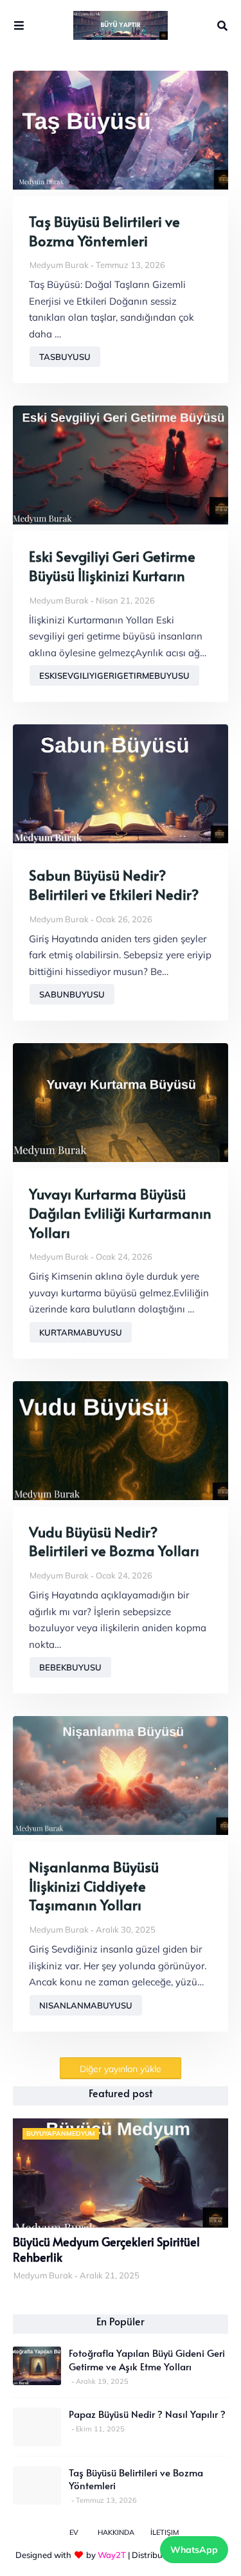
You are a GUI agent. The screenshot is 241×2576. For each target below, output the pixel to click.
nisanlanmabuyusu (86, 2005)
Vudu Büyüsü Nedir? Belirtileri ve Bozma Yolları (114, 1542)
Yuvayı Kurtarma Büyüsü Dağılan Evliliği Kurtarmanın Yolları (120, 1213)
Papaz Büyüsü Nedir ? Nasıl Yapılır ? (147, 2414)
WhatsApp (194, 2550)
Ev (74, 2532)
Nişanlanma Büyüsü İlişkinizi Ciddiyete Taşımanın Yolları (94, 1886)
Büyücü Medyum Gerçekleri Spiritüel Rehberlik (106, 2250)
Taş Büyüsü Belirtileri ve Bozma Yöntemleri (104, 231)
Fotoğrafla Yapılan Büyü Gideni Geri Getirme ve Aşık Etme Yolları (147, 2359)
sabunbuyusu (72, 994)
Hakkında (116, 2532)
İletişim (165, 2532)
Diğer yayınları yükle (121, 2069)
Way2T (112, 2555)
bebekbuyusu (70, 1667)
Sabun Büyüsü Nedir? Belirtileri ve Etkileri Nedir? (114, 885)
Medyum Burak (59, 265)
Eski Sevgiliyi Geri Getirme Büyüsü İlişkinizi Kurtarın (112, 566)
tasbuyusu (65, 357)
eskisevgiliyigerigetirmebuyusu (114, 675)
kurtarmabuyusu (81, 1332)
